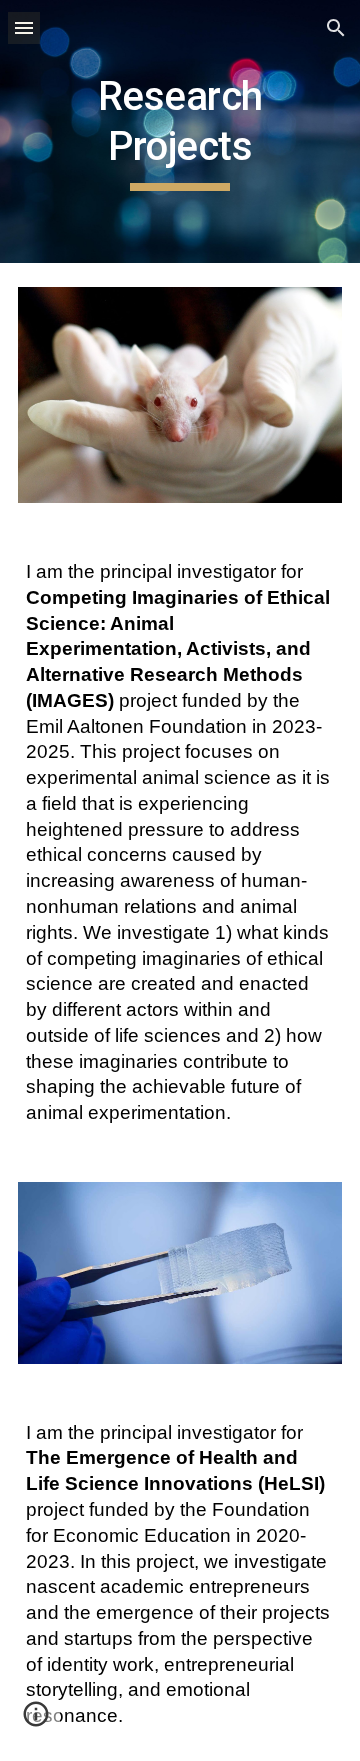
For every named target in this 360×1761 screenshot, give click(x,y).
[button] (24, 27)
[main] (180, 131)
